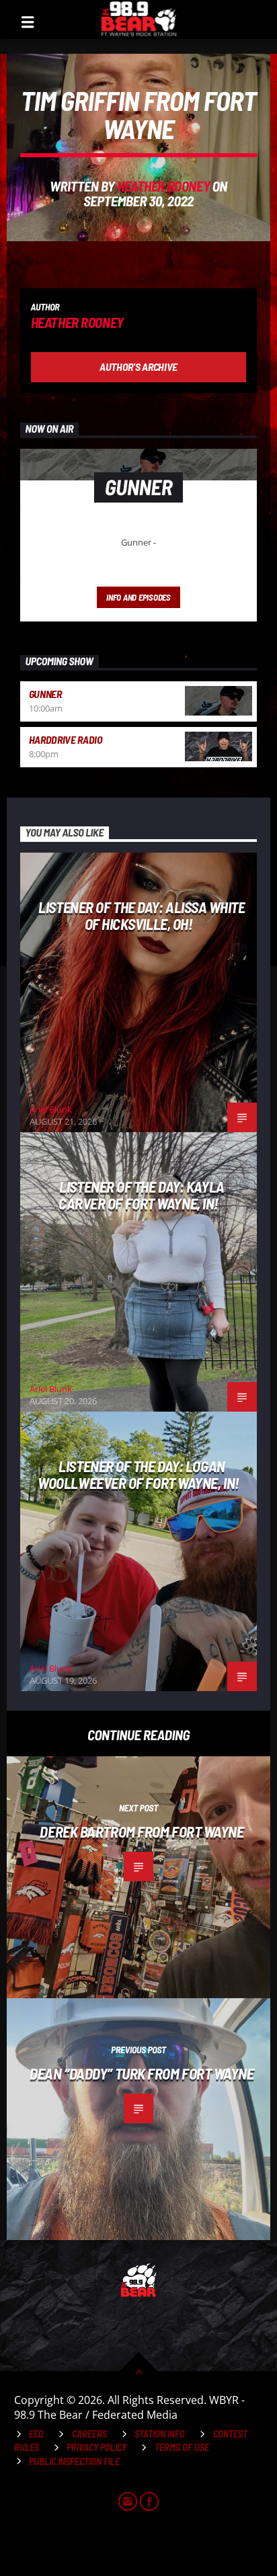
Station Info (160, 2434)
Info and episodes (138, 597)
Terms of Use (182, 2447)
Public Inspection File (74, 2461)
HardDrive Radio (66, 739)
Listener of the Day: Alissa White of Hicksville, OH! (142, 915)
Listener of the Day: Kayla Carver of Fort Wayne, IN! (142, 1195)
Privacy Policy (96, 2447)
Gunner (45, 694)
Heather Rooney (163, 186)
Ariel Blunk (51, 1109)
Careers (89, 2434)
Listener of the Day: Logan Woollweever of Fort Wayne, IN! (138, 1474)
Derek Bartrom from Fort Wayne (142, 1832)
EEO (36, 2434)
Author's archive (138, 367)
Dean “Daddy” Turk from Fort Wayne (142, 2073)
